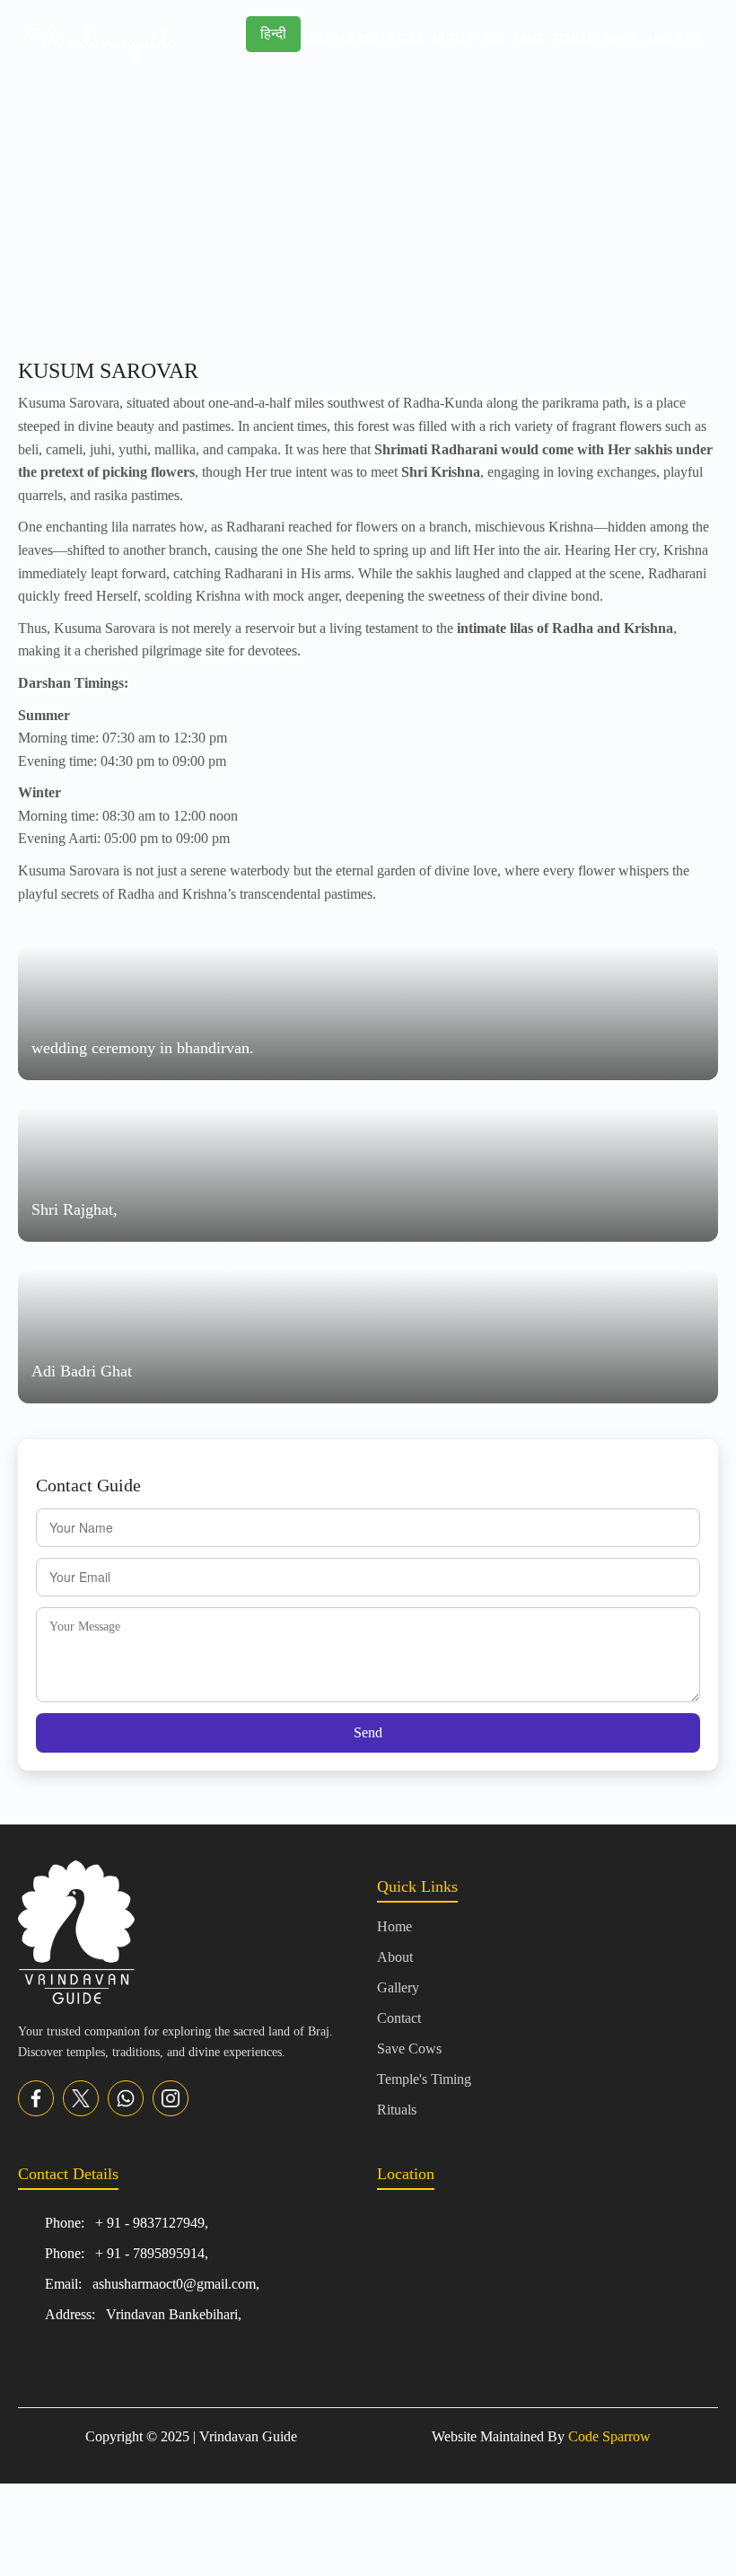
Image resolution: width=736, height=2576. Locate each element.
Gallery (398, 1987)
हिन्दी (273, 34)
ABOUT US (673, 39)
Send (368, 1732)
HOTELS (453, 39)
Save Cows (409, 2048)
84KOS (620, 39)
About (395, 1957)
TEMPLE (574, 39)
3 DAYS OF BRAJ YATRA (362, 39)
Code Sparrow (609, 2436)
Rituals (397, 2110)
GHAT (529, 39)
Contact (399, 2018)
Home (394, 1926)
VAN (494, 39)
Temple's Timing (424, 2079)
